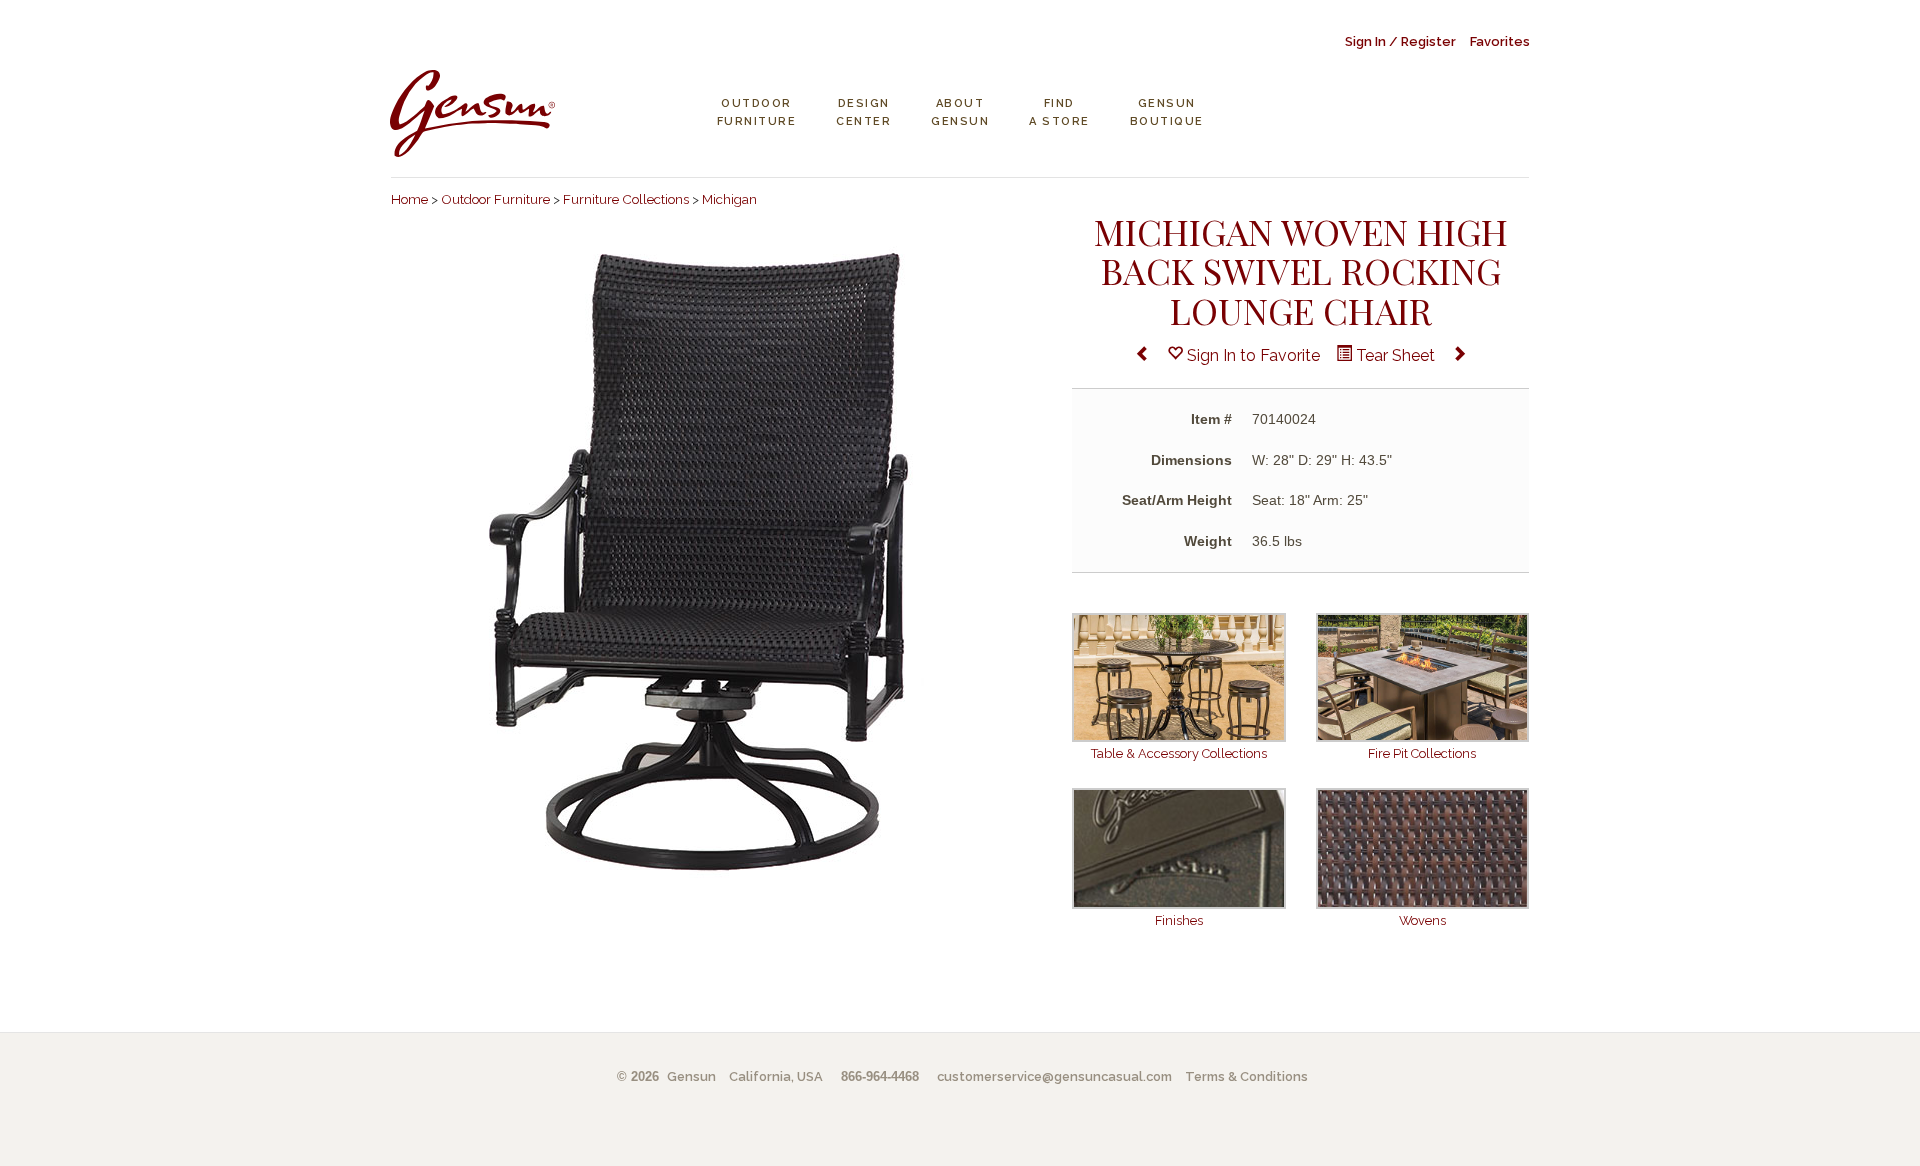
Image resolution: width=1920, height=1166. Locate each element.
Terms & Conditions (1246, 1076)
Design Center (863, 112)
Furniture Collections (626, 199)
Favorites (1500, 41)
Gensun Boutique (1167, 112)
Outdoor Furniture (757, 112)
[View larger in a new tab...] (716, 560)
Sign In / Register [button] (1400, 41)
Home (409, 199)
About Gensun (960, 112)
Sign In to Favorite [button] (1251, 355)
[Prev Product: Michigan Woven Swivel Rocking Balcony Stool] (1143, 356)
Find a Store (1059, 112)
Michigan (729, 199)
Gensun (691, 1076)
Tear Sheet (1393, 355)
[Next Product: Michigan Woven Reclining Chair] (1459, 356)
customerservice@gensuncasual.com (1054, 1076)
